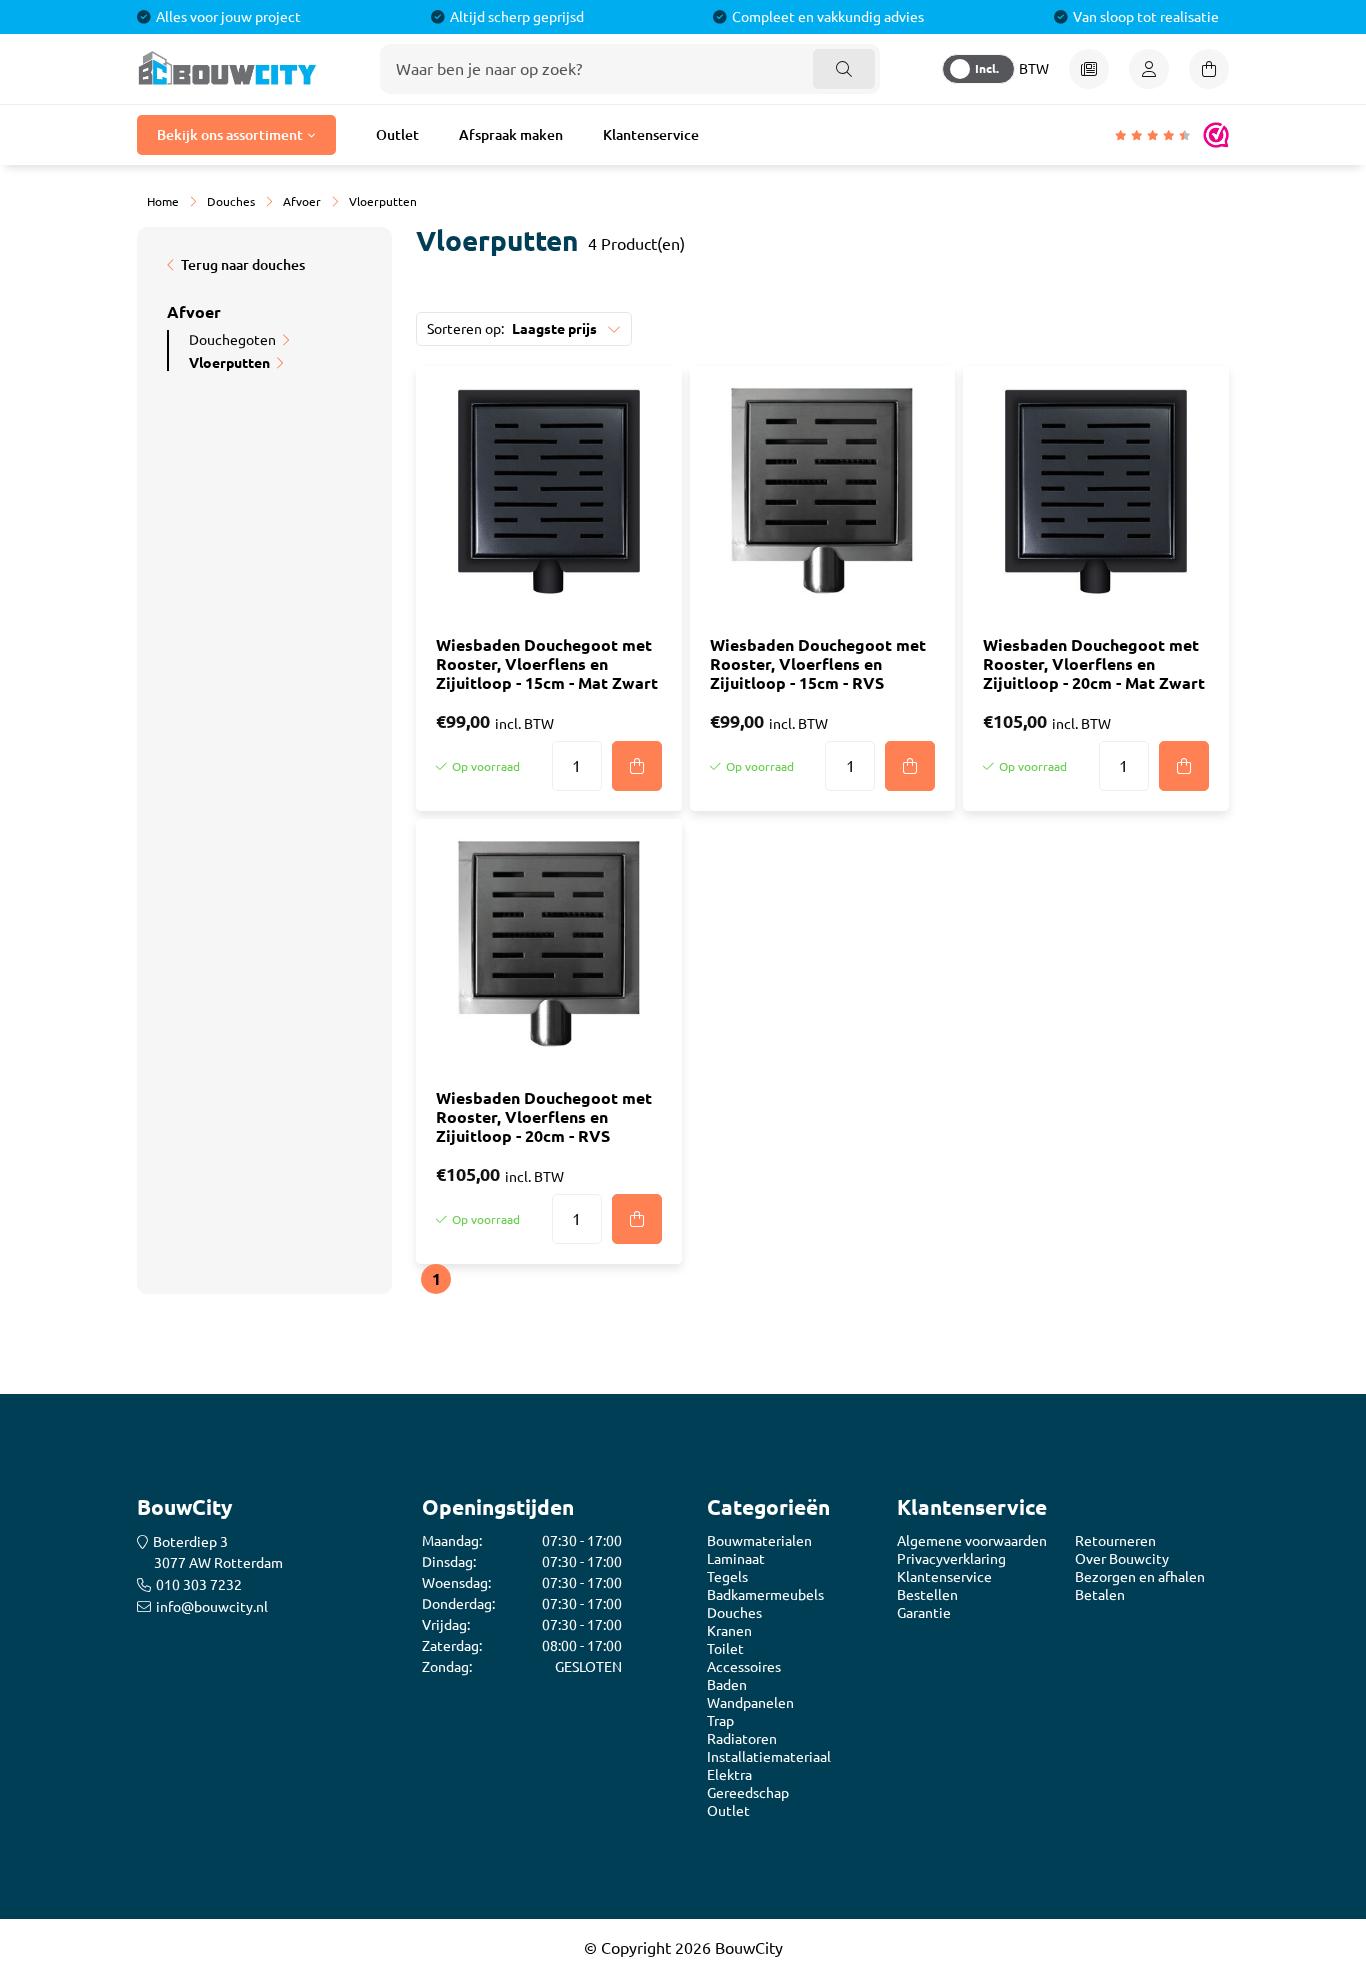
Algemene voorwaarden (972, 1541)
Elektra (729, 1775)
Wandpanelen (750, 1703)
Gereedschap (748, 1793)
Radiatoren (742, 1739)
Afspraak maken (511, 135)
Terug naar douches (243, 265)
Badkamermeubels (765, 1595)
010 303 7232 (199, 1585)
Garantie (924, 1613)
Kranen (729, 1631)
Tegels (727, 1577)
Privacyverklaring (951, 1559)
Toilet (725, 1649)
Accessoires (744, 1667)
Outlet (397, 135)
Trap (720, 1721)
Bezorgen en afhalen (1140, 1577)
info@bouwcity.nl (212, 1607)
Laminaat (736, 1559)
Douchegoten (232, 340)
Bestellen (927, 1595)
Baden (727, 1685)
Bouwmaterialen (759, 1541)
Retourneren (1115, 1541)
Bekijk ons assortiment (230, 135)
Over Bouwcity (1122, 1559)
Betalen (1100, 1595)
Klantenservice (651, 135)
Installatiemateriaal (769, 1757)
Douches (734, 1613)
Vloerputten (229, 363)
